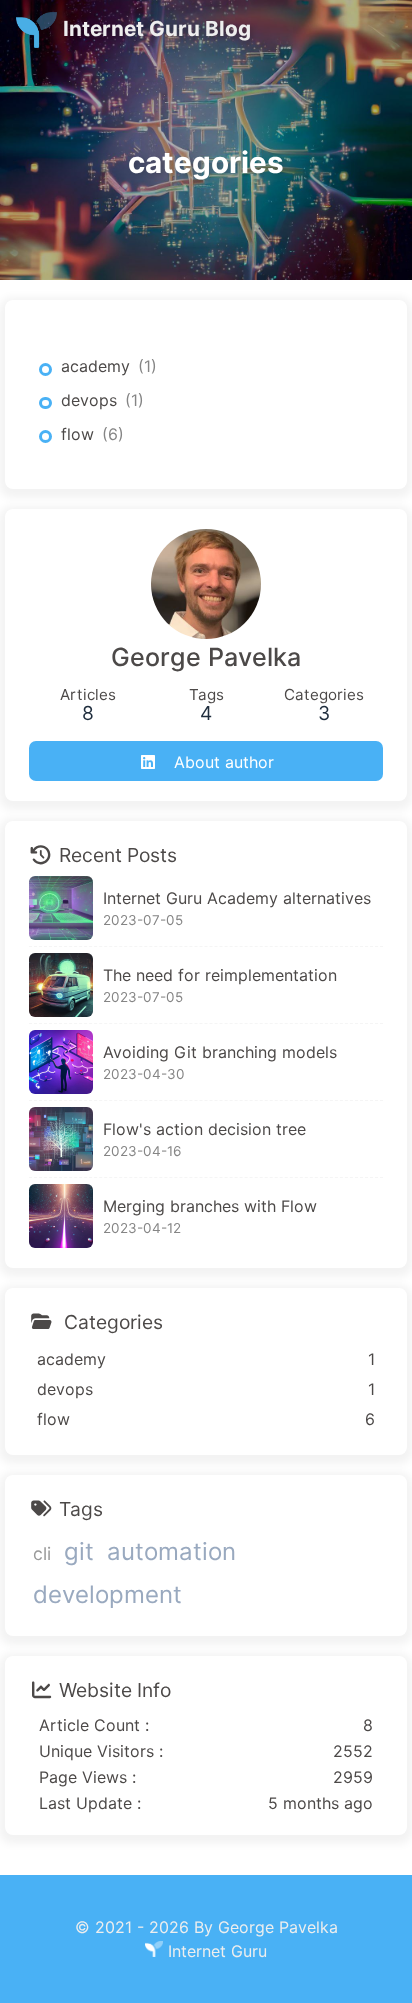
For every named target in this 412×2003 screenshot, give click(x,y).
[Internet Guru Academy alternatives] (61, 908)
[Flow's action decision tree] (61, 1139)
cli (42, 1553)
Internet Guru (217, 1951)
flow (77, 434)
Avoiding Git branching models (220, 1052)
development (107, 1594)
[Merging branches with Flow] (61, 1216)
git (79, 1551)
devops (89, 400)
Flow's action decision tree (204, 1129)
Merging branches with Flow (210, 1206)
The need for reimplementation (220, 975)
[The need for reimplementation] (61, 985)
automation (171, 1551)
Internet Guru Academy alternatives (237, 898)
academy (95, 366)
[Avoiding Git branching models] (61, 1062)
